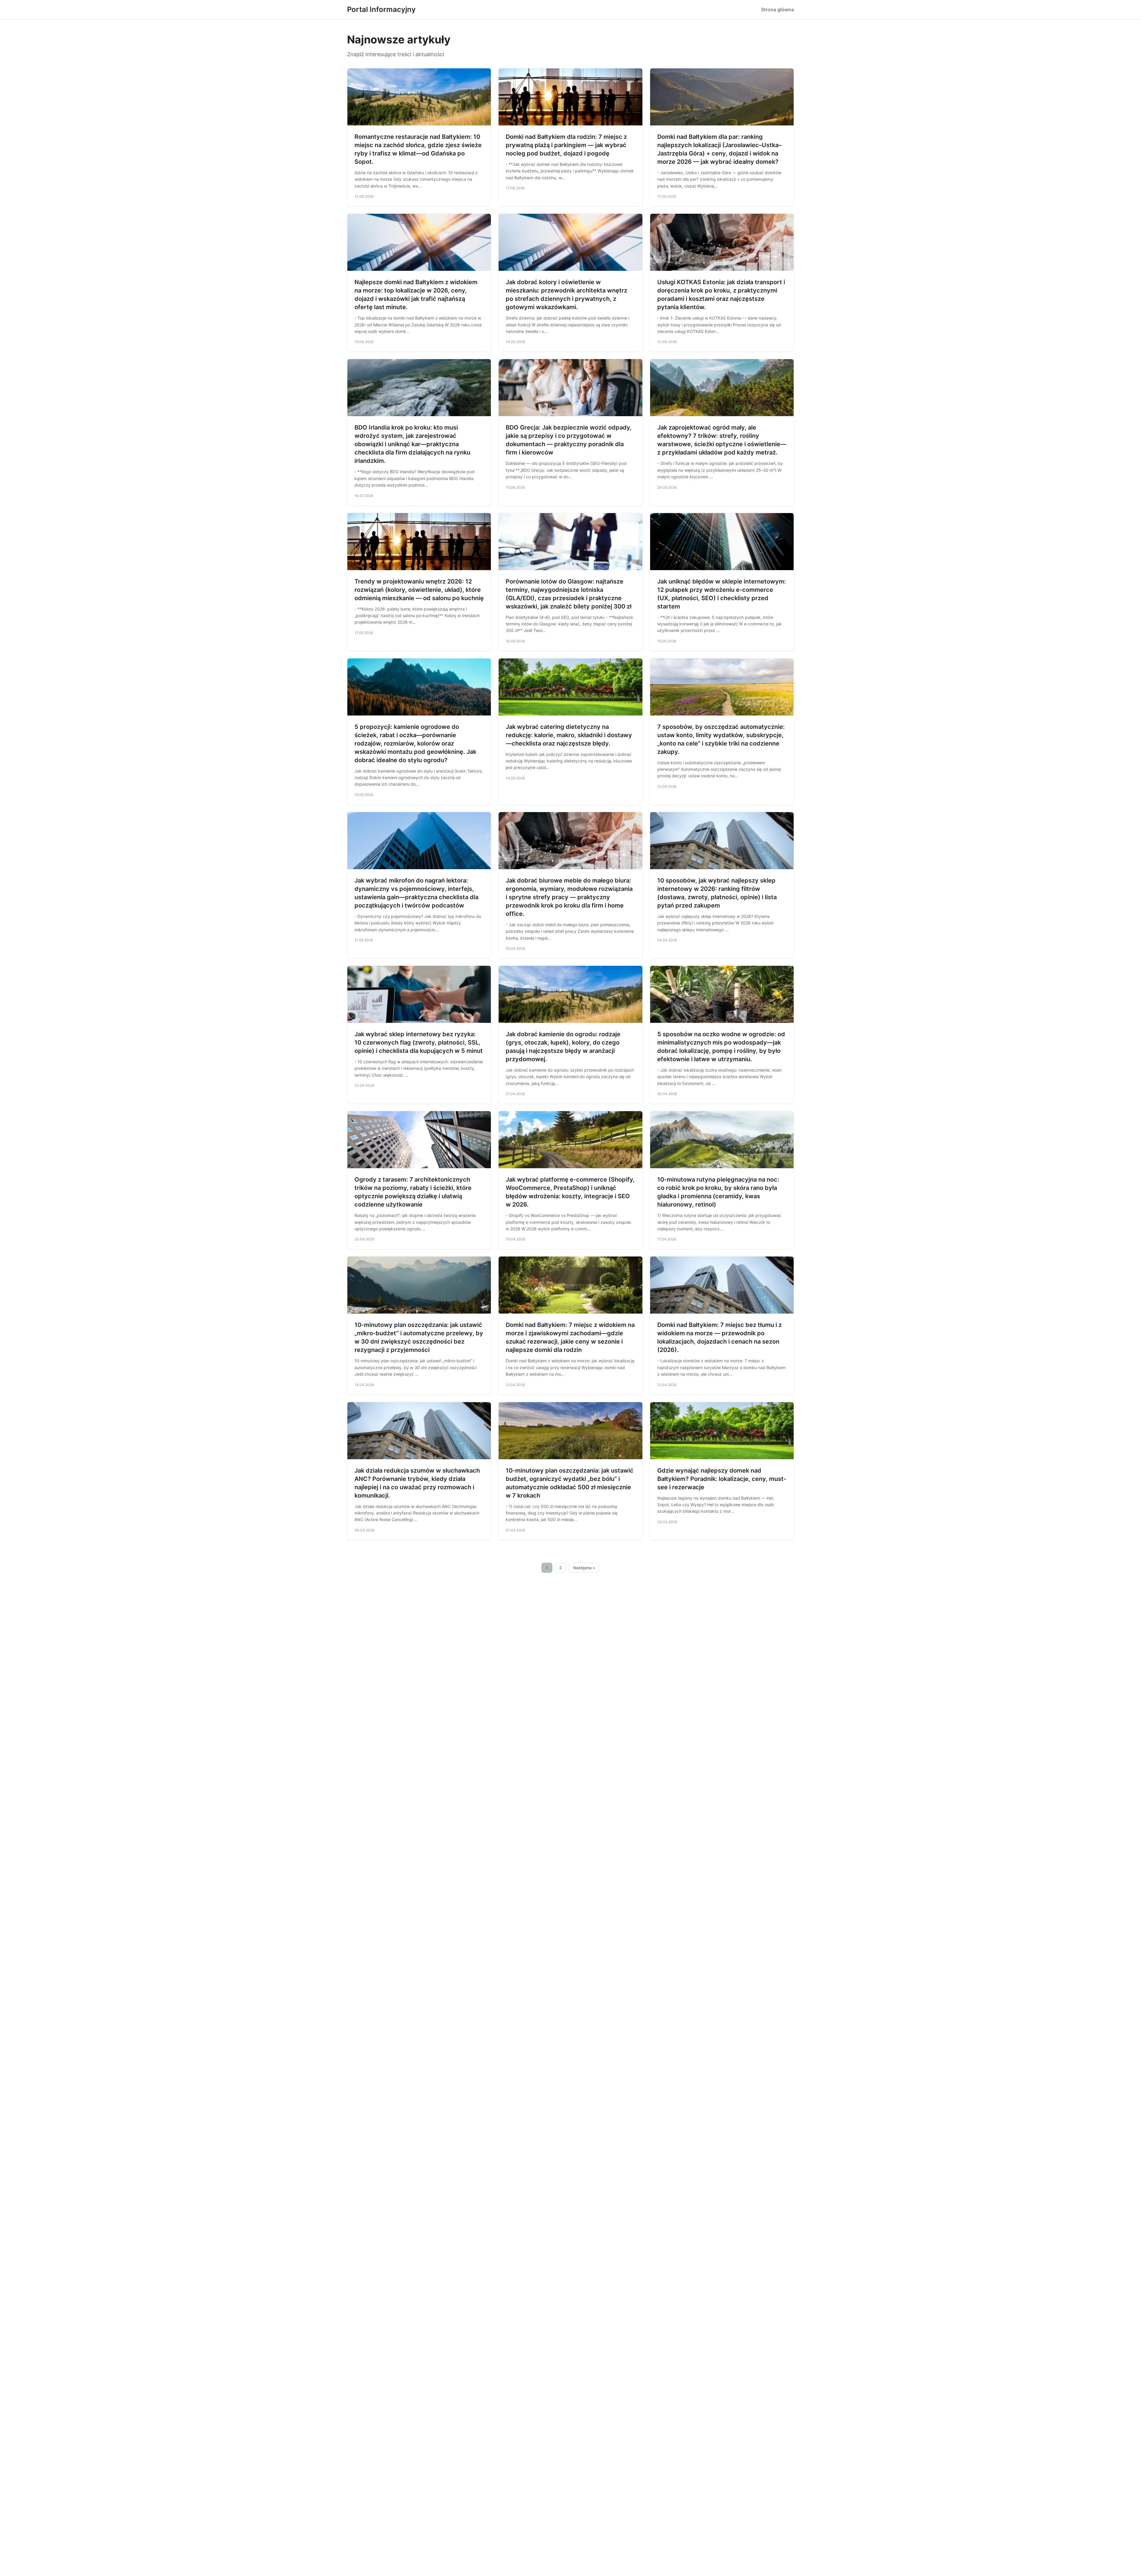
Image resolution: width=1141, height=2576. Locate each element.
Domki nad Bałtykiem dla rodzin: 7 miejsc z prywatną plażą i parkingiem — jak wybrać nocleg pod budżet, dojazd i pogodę (566, 145)
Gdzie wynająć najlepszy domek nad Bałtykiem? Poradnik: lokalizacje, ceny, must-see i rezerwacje (722, 1479)
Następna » (584, 1568)
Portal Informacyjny (381, 9)
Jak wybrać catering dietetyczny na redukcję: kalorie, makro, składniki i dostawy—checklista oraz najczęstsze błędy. (569, 735)
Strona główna (777, 10)
